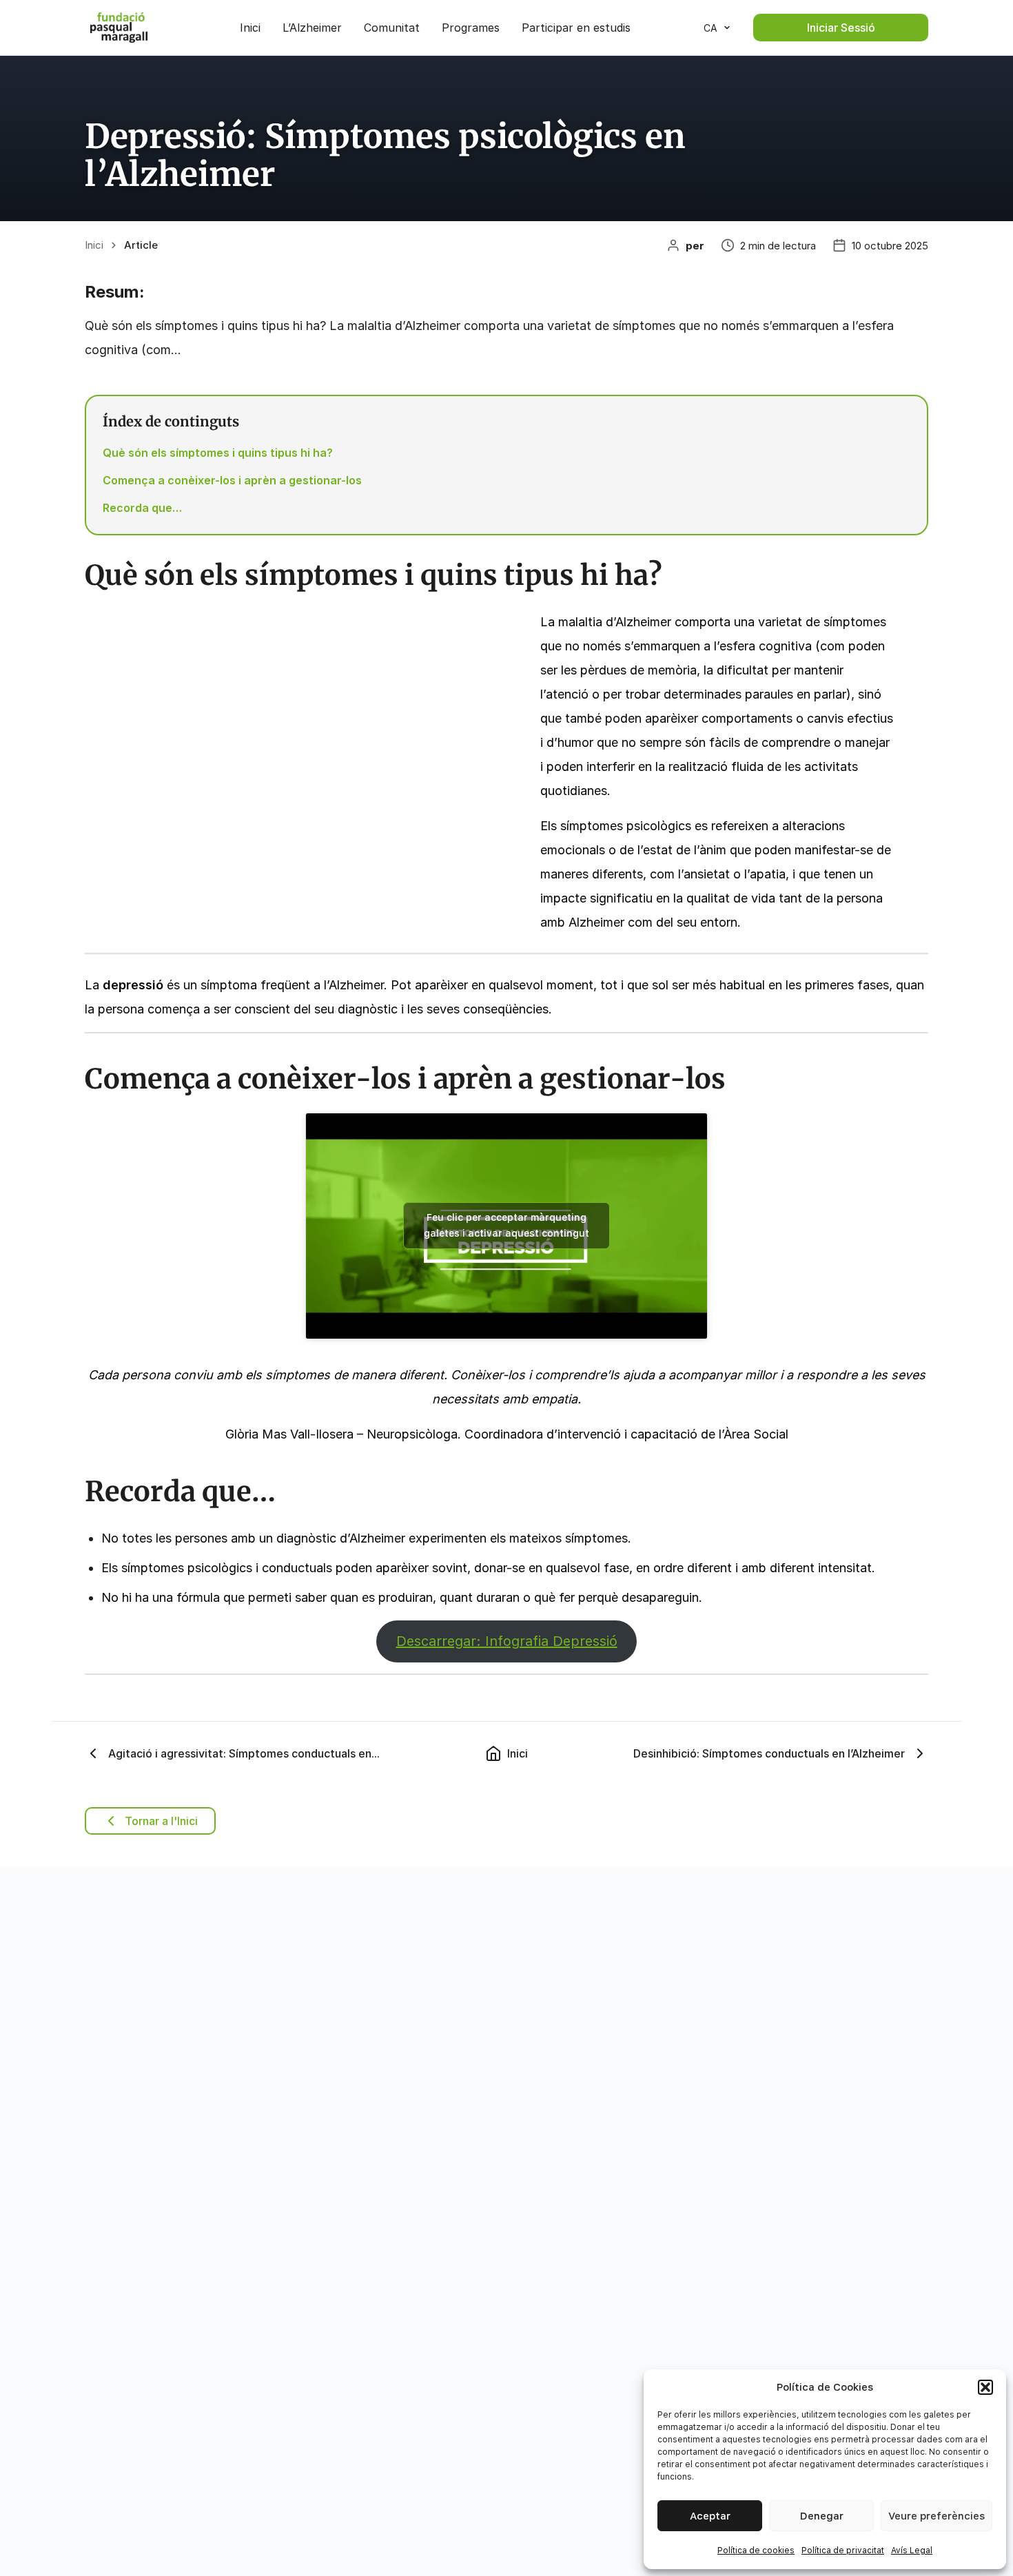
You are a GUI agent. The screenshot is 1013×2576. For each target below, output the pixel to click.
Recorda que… (142, 508)
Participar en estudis (576, 28)
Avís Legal (912, 2551)
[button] (985, 2387)
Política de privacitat (843, 2551)
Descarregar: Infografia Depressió (507, 1641)
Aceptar (710, 2516)
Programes (471, 28)
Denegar (822, 2516)
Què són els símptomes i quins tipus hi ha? (218, 453)
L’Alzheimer (312, 28)
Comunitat (392, 28)
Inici (250, 28)
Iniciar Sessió (841, 28)
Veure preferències (937, 2516)
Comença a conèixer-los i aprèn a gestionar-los (232, 480)
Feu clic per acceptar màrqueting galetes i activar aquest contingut (506, 1225)
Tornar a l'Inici (161, 1821)
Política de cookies (756, 2551)
